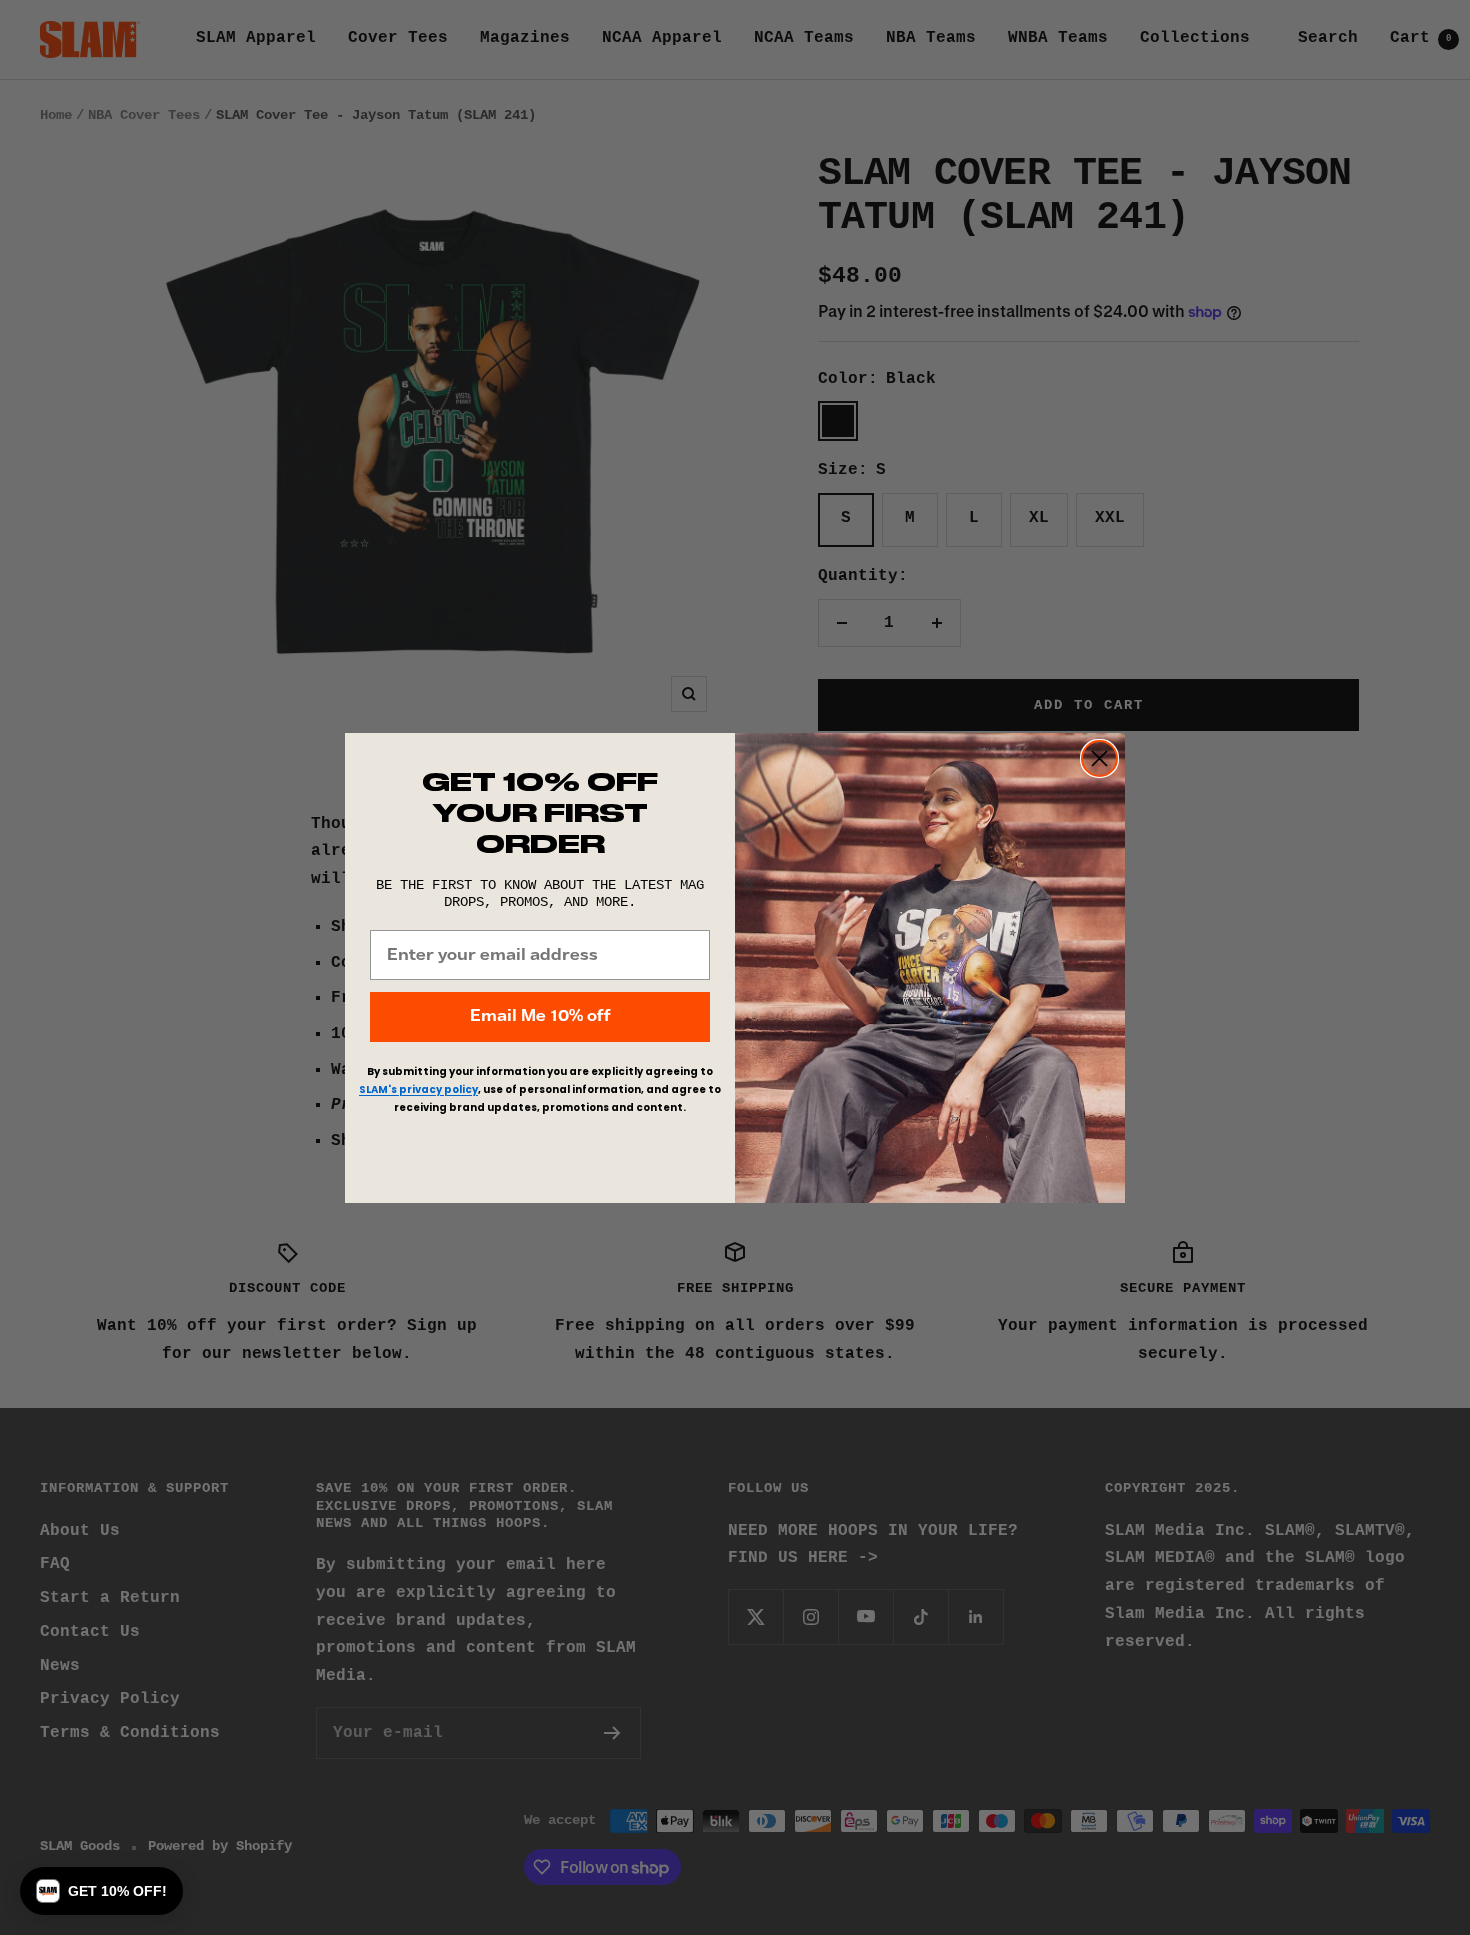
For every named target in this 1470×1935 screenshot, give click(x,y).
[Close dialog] (1099, 758)
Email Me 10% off (540, 1016)
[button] (101, 1891)
